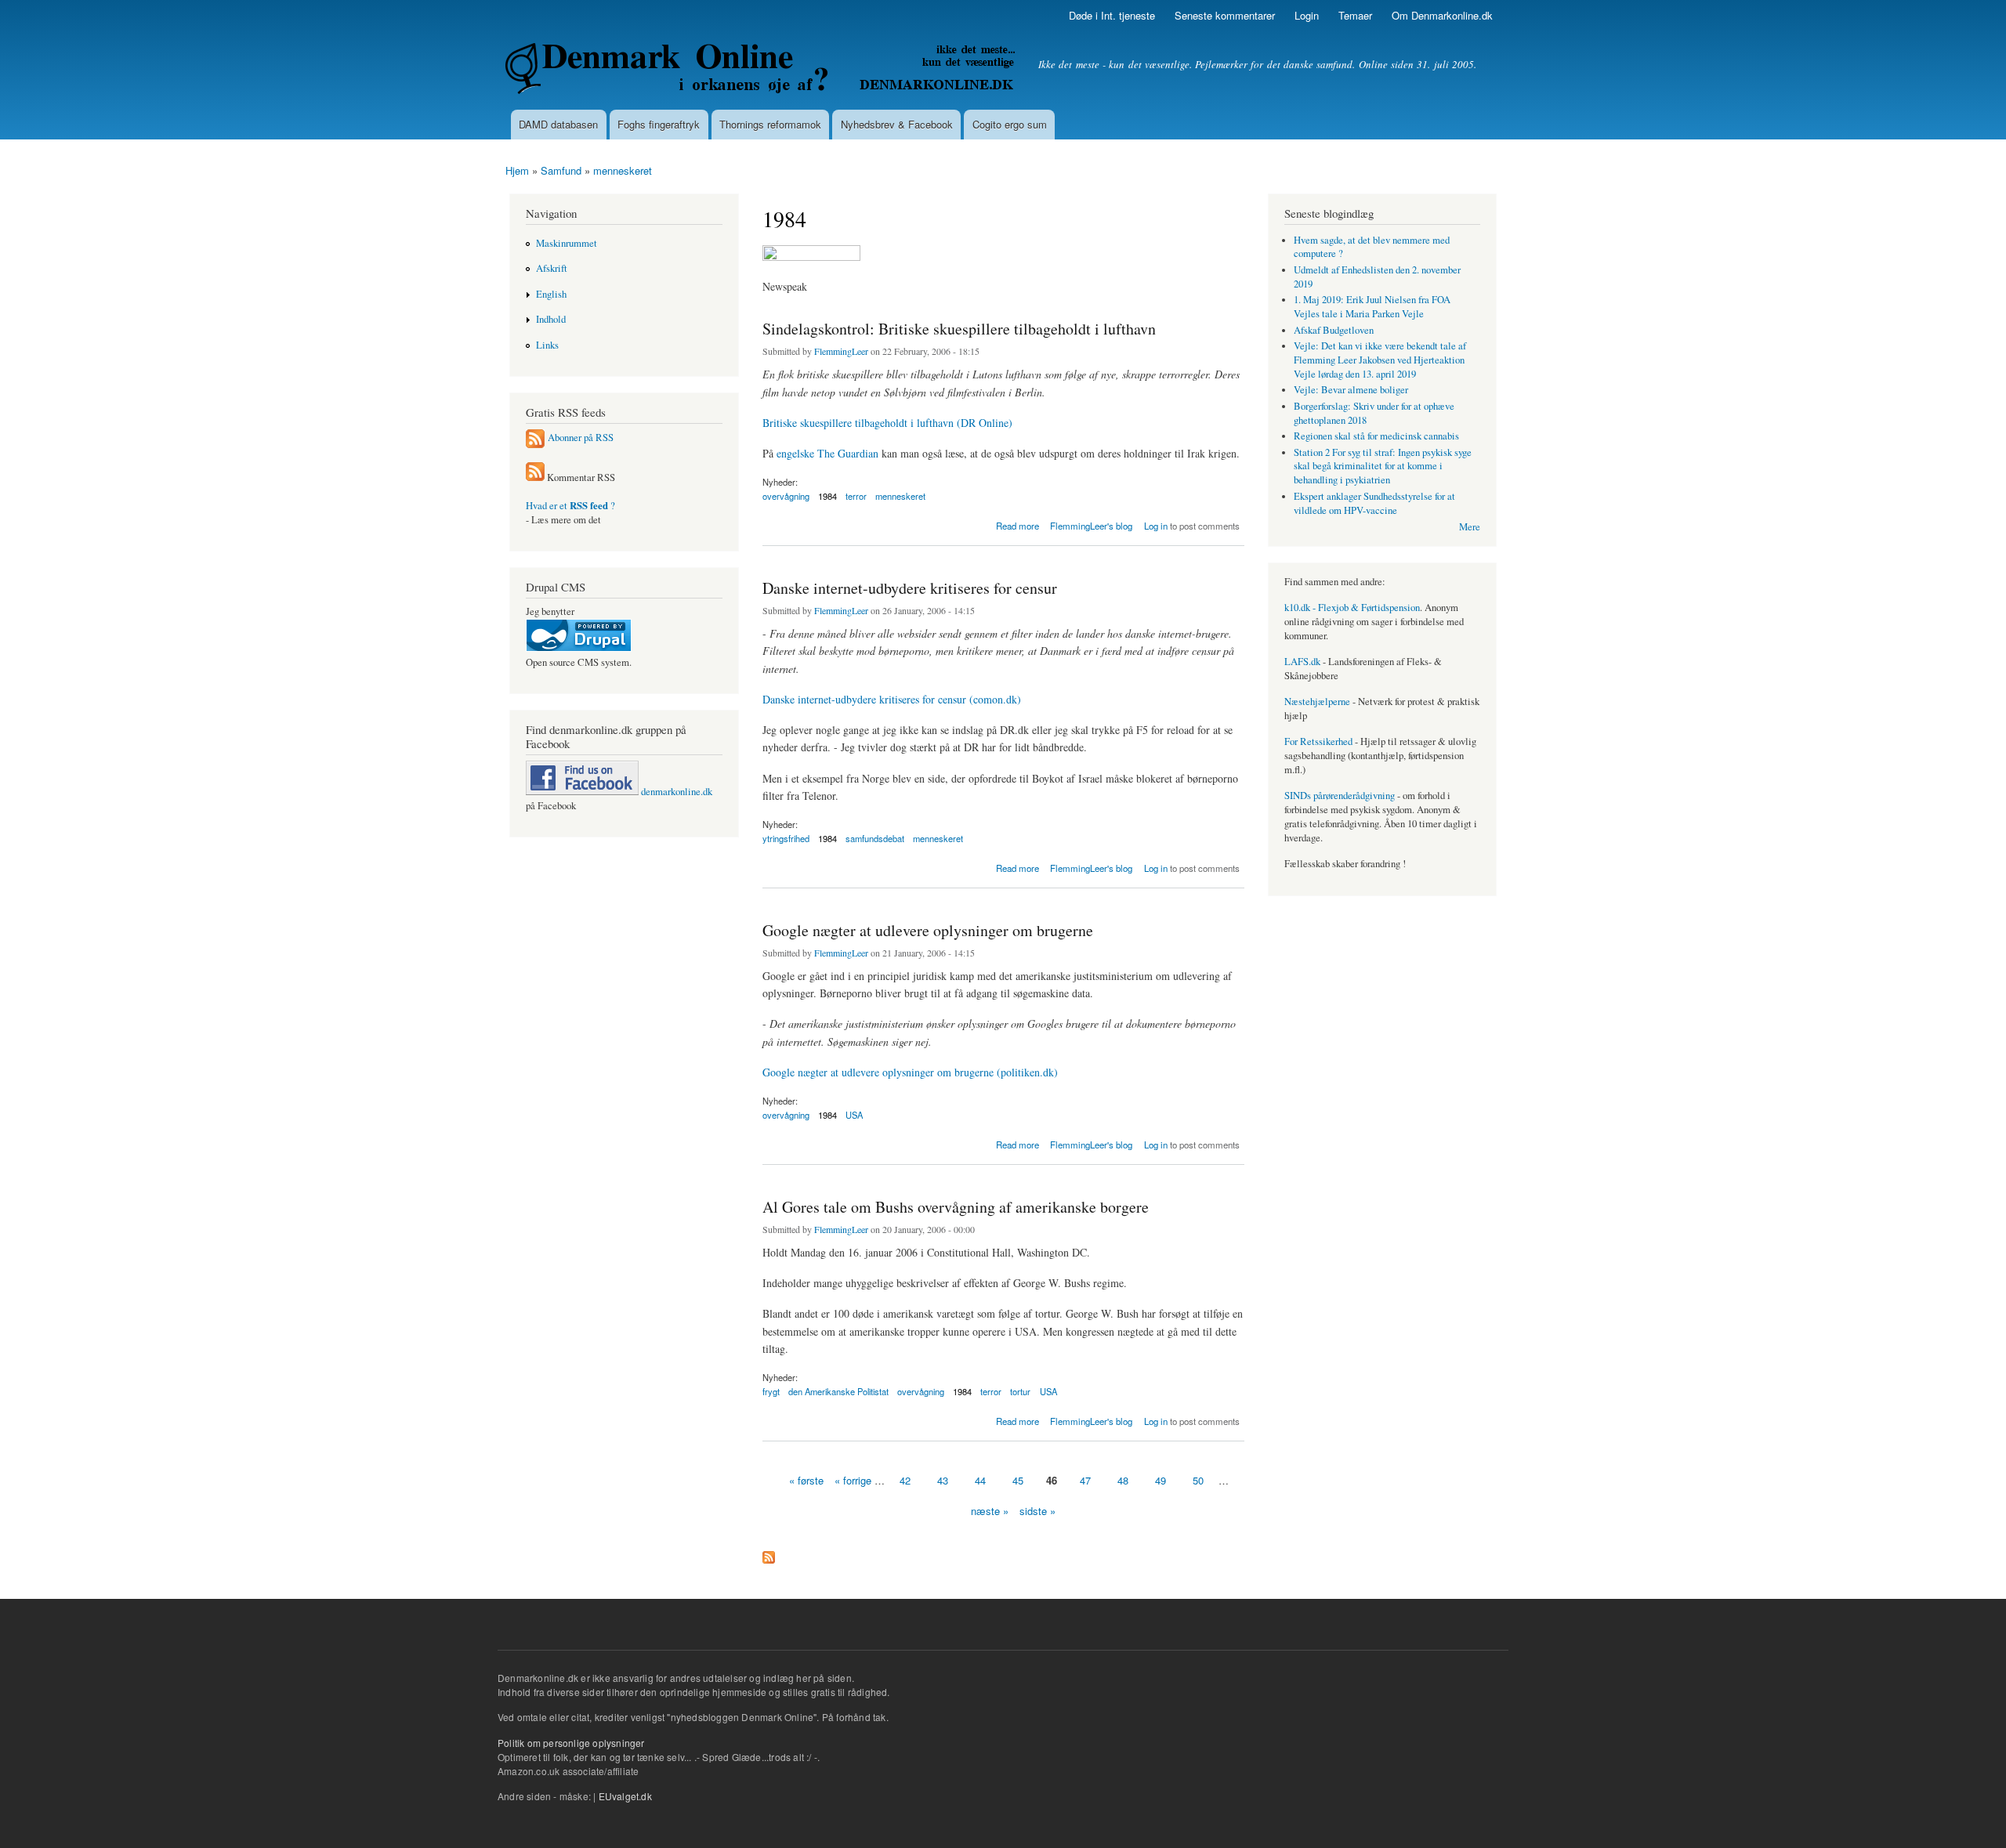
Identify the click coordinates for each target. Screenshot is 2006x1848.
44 (980, 1480)
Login (1307, 15)
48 (1123, 1480)
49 (1161, 1480)
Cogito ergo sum (1010, 124)
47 (1085, 1480)
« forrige (853, 1480)
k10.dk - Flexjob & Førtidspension (1352, 608)
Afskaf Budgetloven (1334, 330)
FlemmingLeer (841, 351)
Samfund (561, 170)
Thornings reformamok (770, 124)
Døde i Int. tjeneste (1112, 15)
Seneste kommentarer (1225, 15)
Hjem (517, 170)
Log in (1156, 526)
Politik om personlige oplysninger (571, 1743)
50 (1198, 1480)
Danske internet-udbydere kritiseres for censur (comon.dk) (892, 699)
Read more (1017, 524)
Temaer (1355, 15)
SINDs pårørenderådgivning (1340, 796)
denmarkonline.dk (675, 792)
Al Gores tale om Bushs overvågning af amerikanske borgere (956, 1207)
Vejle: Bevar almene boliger (1351, 390)
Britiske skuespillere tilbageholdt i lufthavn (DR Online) (887, 423)
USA (854, 1115)
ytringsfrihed (786, 838)
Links (547, 345)
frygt (771, 1391)
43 (943, 1480)
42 (905, 1480)
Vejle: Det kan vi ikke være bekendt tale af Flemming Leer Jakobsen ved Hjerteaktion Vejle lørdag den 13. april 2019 (1380, 360)
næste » (990, 1511)
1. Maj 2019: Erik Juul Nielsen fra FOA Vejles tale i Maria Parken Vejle (1372, 307)
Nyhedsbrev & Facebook (897, 124)
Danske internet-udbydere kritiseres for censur (910, 588)
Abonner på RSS (581, 438)
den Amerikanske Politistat (838, 1391)
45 (1018, 1480)
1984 (827, 496)
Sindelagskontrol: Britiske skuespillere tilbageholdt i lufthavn (959, 329)
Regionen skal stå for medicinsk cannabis (1376, 436)
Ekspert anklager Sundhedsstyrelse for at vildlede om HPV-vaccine (1374, 503)
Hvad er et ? (570, 506)
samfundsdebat (875, 838)
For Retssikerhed (1318, 741)
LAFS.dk (1302, 662)
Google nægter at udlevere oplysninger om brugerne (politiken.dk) (910, 1072)
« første (806, 1480)
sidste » (1037, 1511)
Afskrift (552, 268)
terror (856, 496)
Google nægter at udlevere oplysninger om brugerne (928, 930)
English (551, 294)
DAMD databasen (558, 124)
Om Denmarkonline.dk (1442, 15)
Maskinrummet (567, 243)
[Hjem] (762, 71)
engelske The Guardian (827, 453)
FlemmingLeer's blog (1091, 526)
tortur (1020, 1391)
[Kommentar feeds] (535, 477)
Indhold (551, 319)
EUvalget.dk (625, 1796)
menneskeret (623, 170)
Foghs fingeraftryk (659, 124)
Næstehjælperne (1317, 702)
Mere (1470, 527)
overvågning (786, 496)
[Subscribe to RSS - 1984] (769, 1553)
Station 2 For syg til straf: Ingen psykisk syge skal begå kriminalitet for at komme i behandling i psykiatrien (1383, 467)
